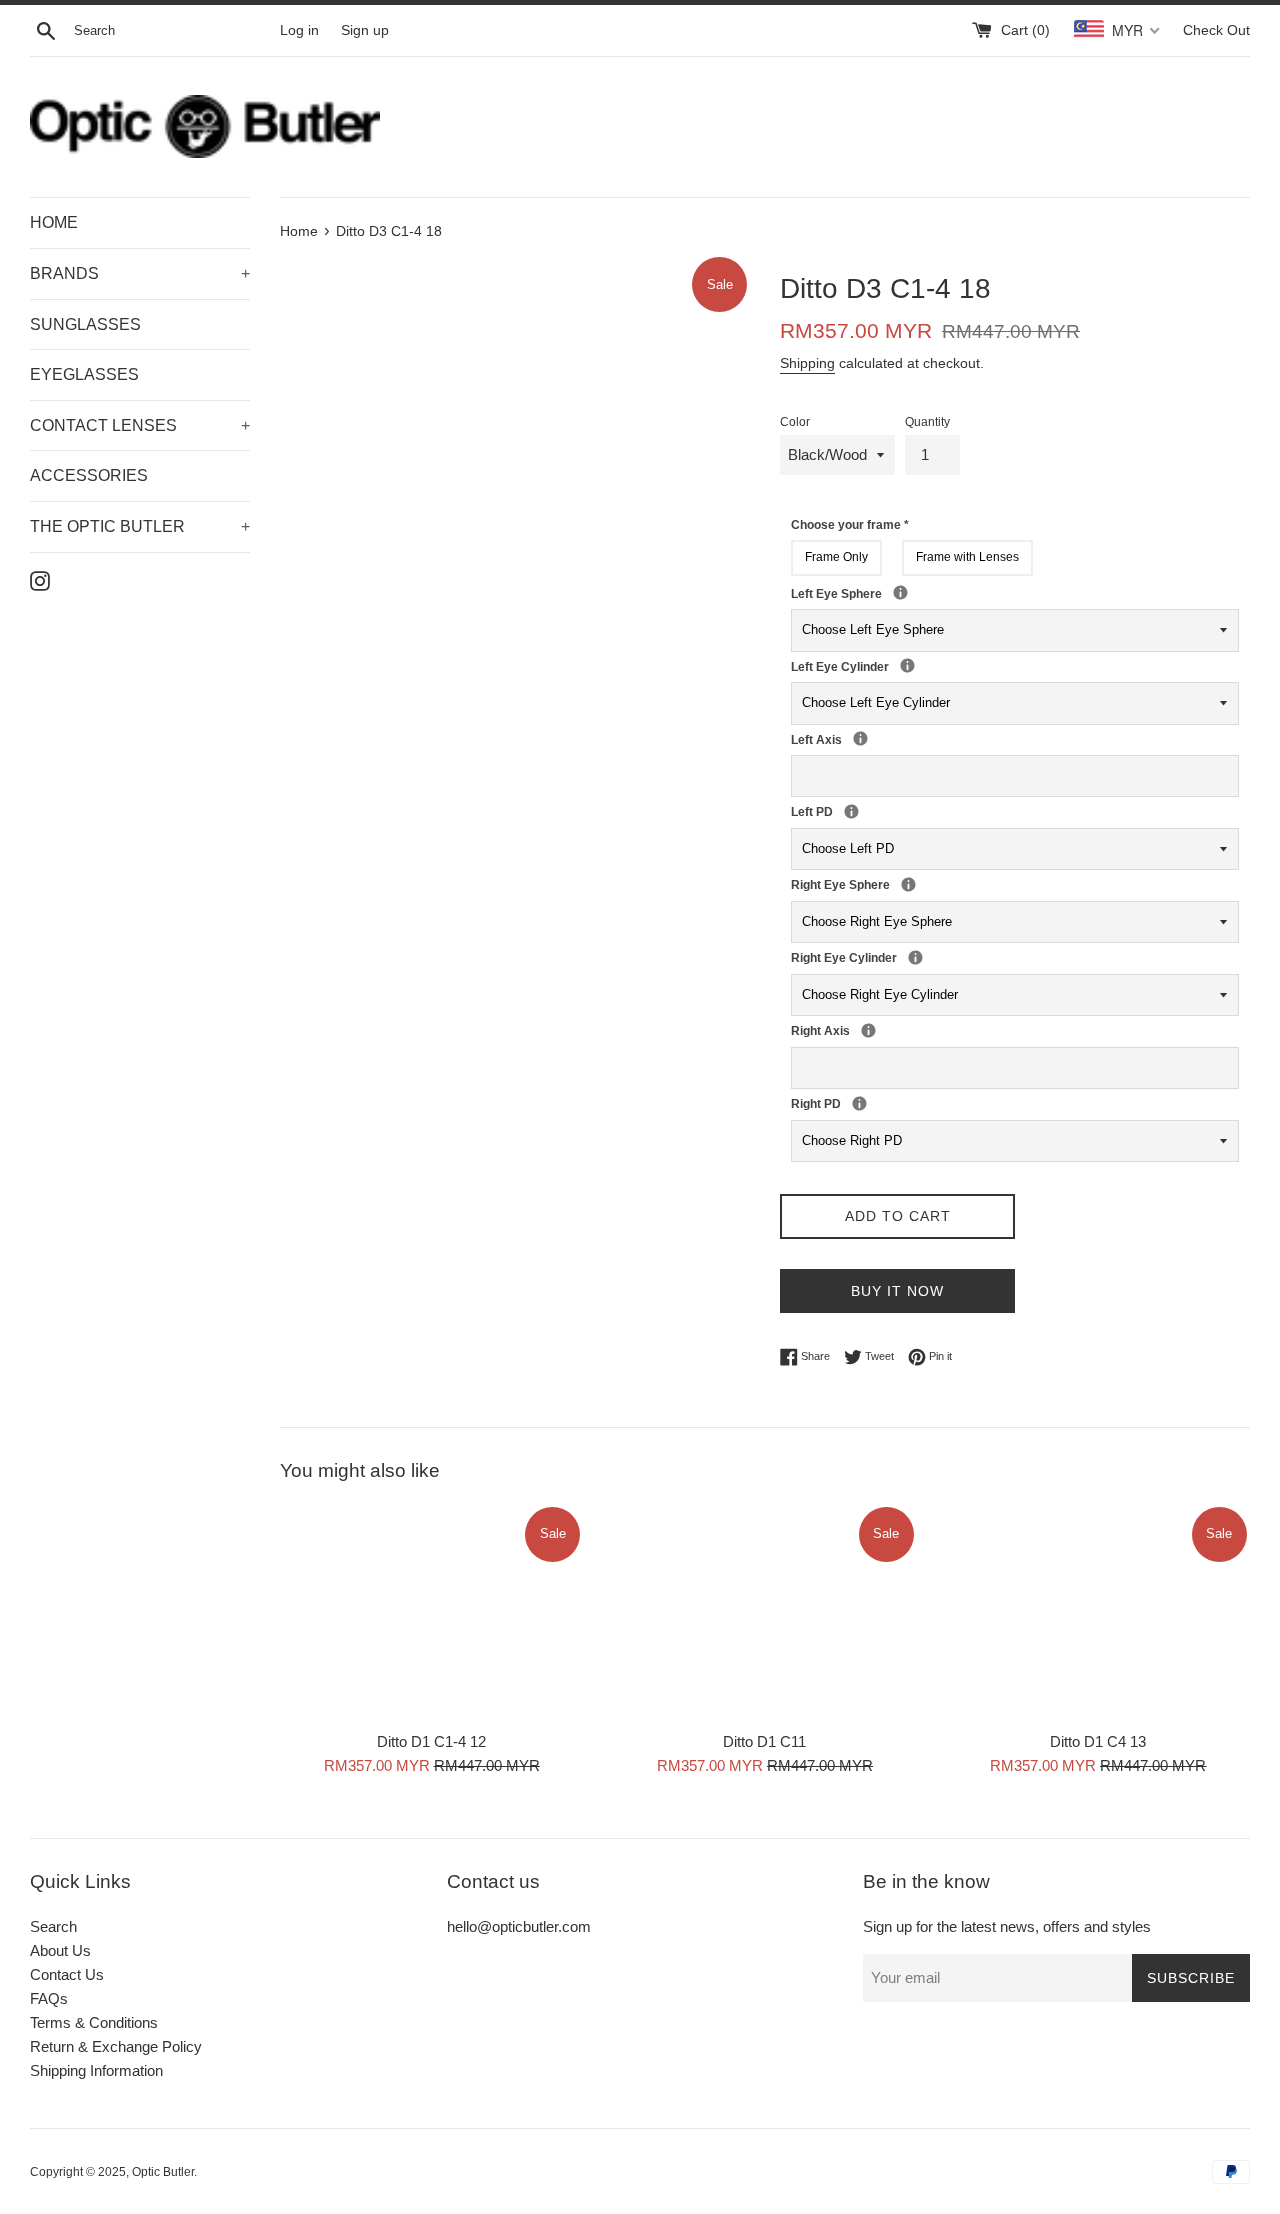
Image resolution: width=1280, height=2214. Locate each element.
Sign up (365, 30)
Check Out (1216, 30)
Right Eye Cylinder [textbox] (902, 957)
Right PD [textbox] (846, 1103)
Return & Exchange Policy (116, 2046)
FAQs (49, 1998)
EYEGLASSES (84, 374)
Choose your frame (850, 525)
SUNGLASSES (85, 324)
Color (795, 422)
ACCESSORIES (89, 475)
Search (53, 1926)
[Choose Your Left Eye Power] (900, 592)
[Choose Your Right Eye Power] (908, 884)
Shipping (807, 363)
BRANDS (140, 273)
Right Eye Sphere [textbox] (930, 884)
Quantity (927, 422)
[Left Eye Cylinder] (907, 665)
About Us (60, 1950)
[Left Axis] (860, 738)
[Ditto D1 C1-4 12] (431, 1612)
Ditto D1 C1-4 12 (431, 1741)
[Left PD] (851, 811)
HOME (54, 222)
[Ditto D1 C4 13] (1098, 1612)
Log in (299, 30)
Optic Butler (163, 2172)
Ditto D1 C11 (764, 1741)
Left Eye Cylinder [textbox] (894, 666)
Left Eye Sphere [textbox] (922, 593)
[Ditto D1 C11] (764, 1612)
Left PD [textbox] (838, 811)
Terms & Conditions (94, 2022)
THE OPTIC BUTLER (140, 526)
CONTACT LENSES (140, 425)
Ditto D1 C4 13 (1098, 1741)
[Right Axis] (868, 1030)
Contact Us (67, 1974)
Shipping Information (96, 2070)
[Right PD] (859, 1103)
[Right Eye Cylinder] (915, 957)
